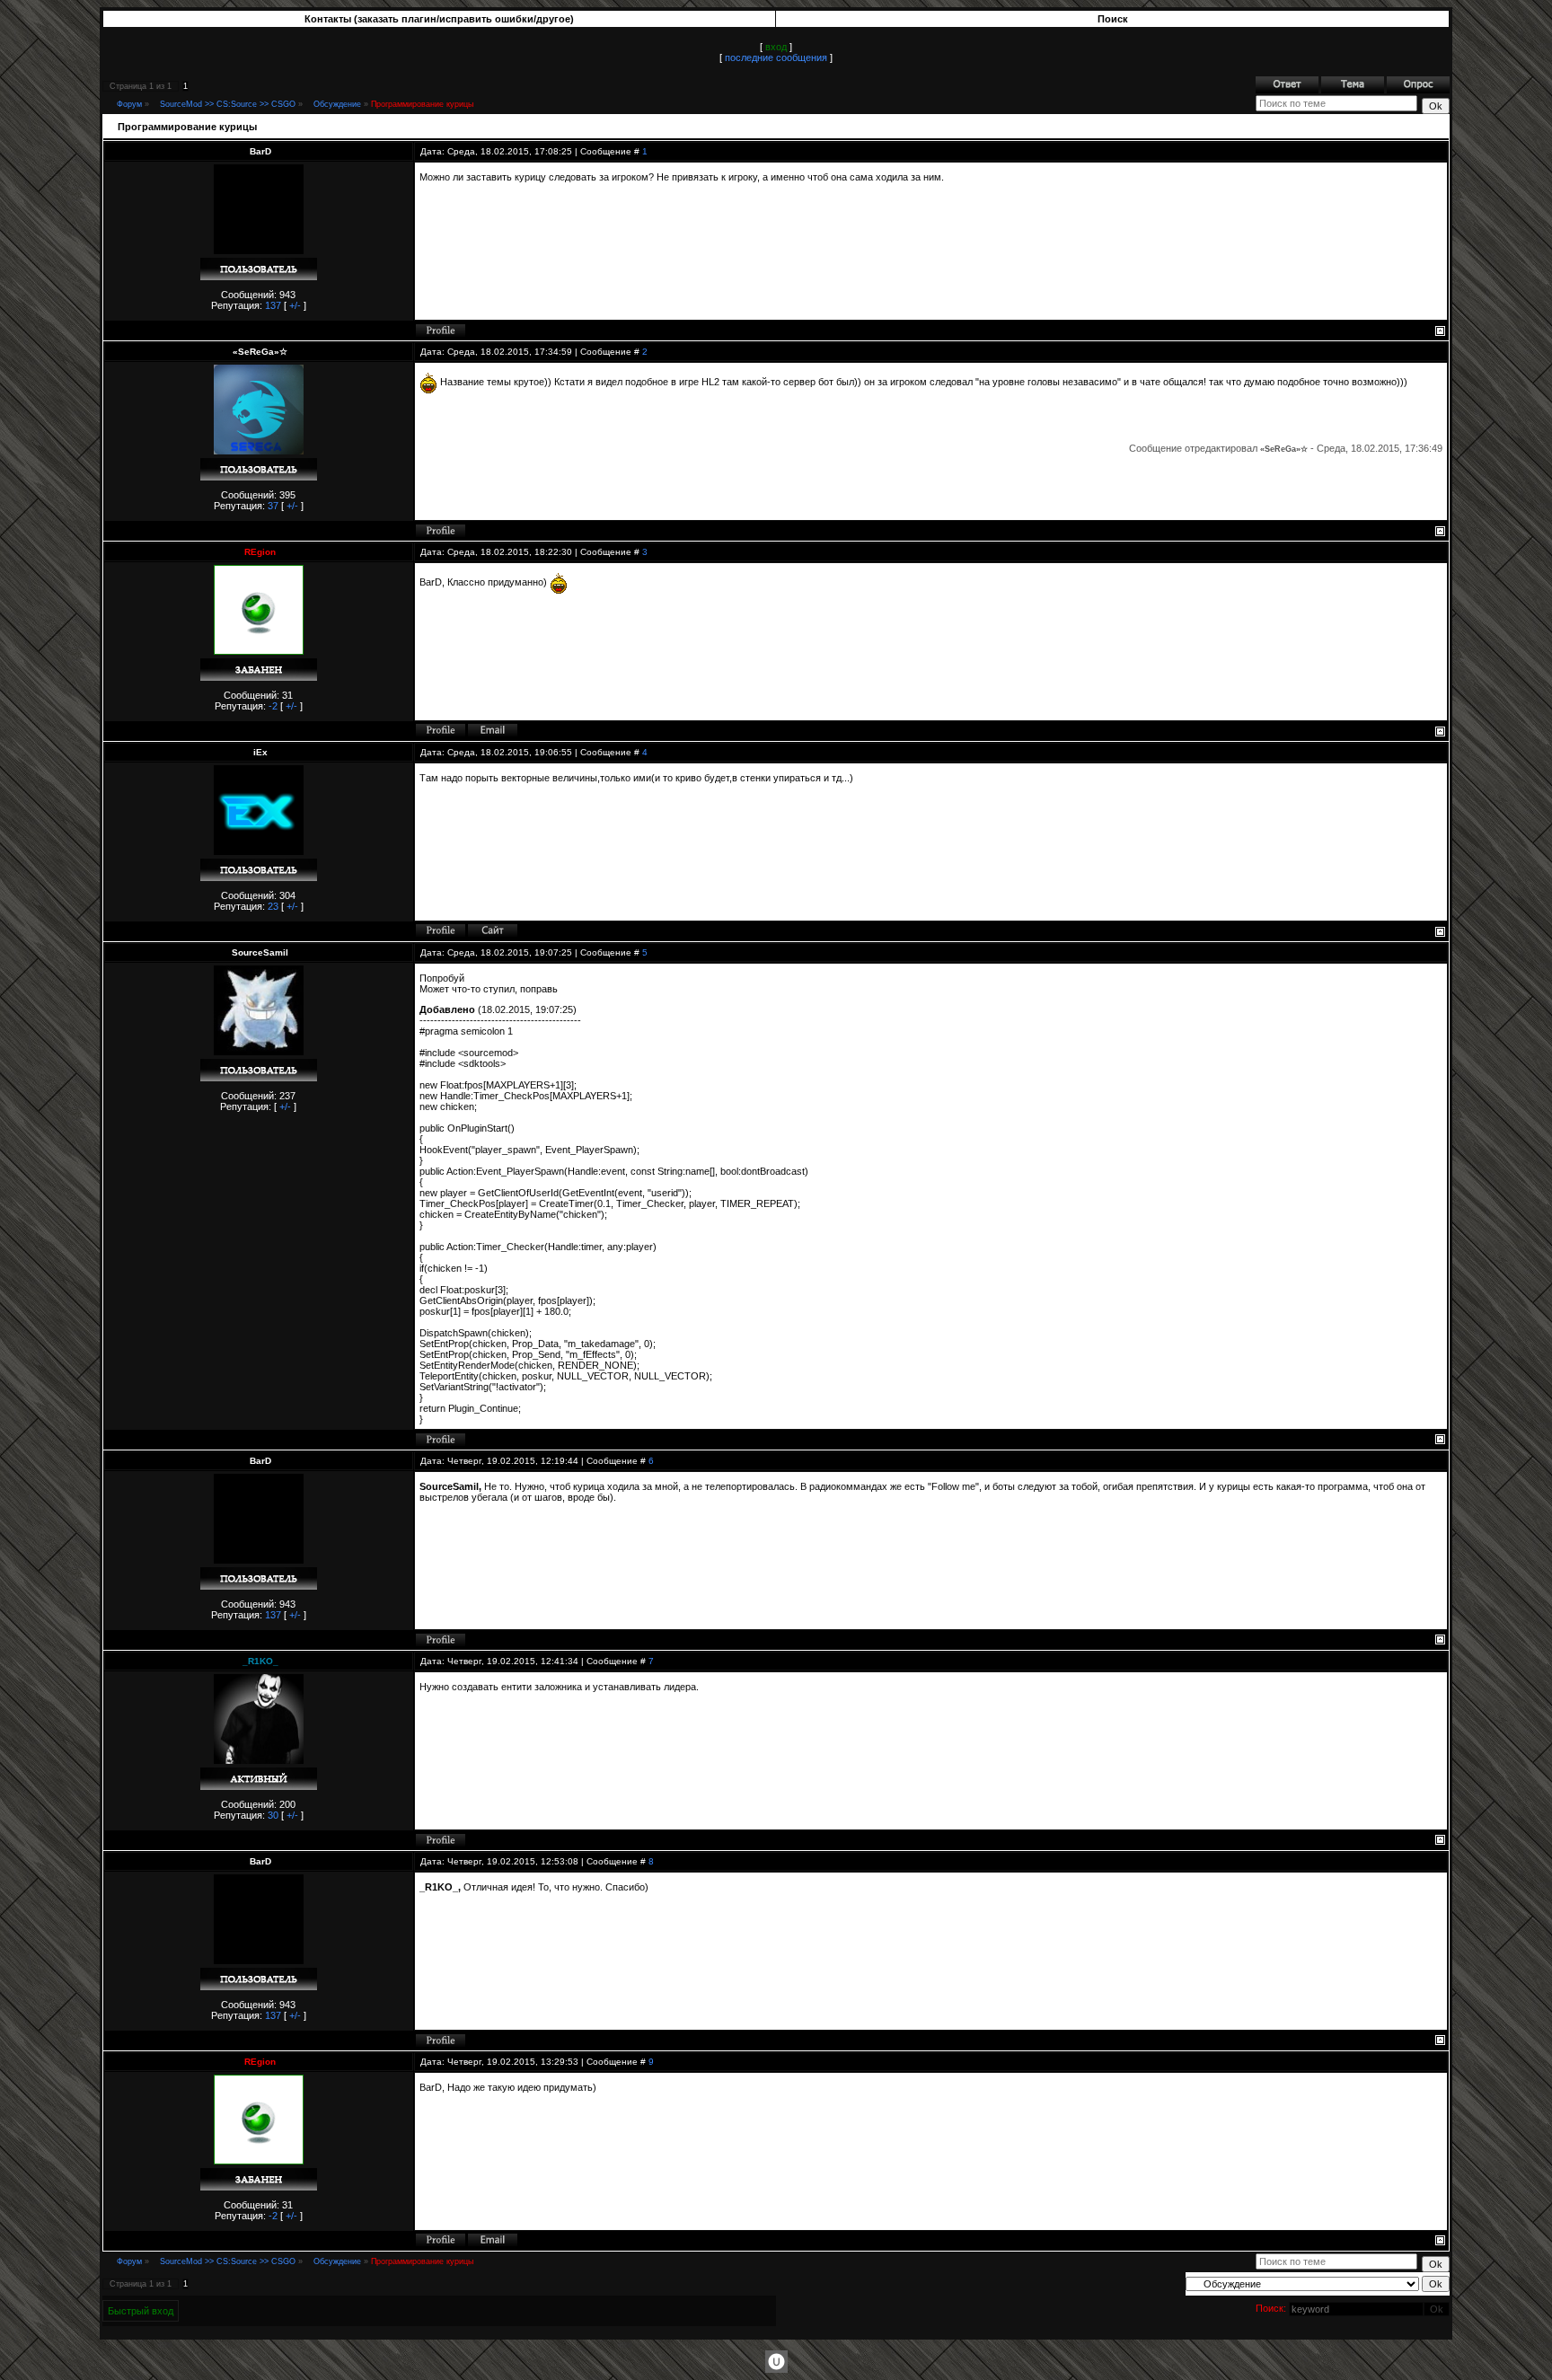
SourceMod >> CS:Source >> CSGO (228, 104)
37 (273, 506)
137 (273, 305)
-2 (273, 706)
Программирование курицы (422, 104)
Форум (129, 104)
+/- (295, 305)
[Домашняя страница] (493, 930)
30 (273, 1815)
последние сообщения (776, 57)
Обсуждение (337, 104)
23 (273, 906)
